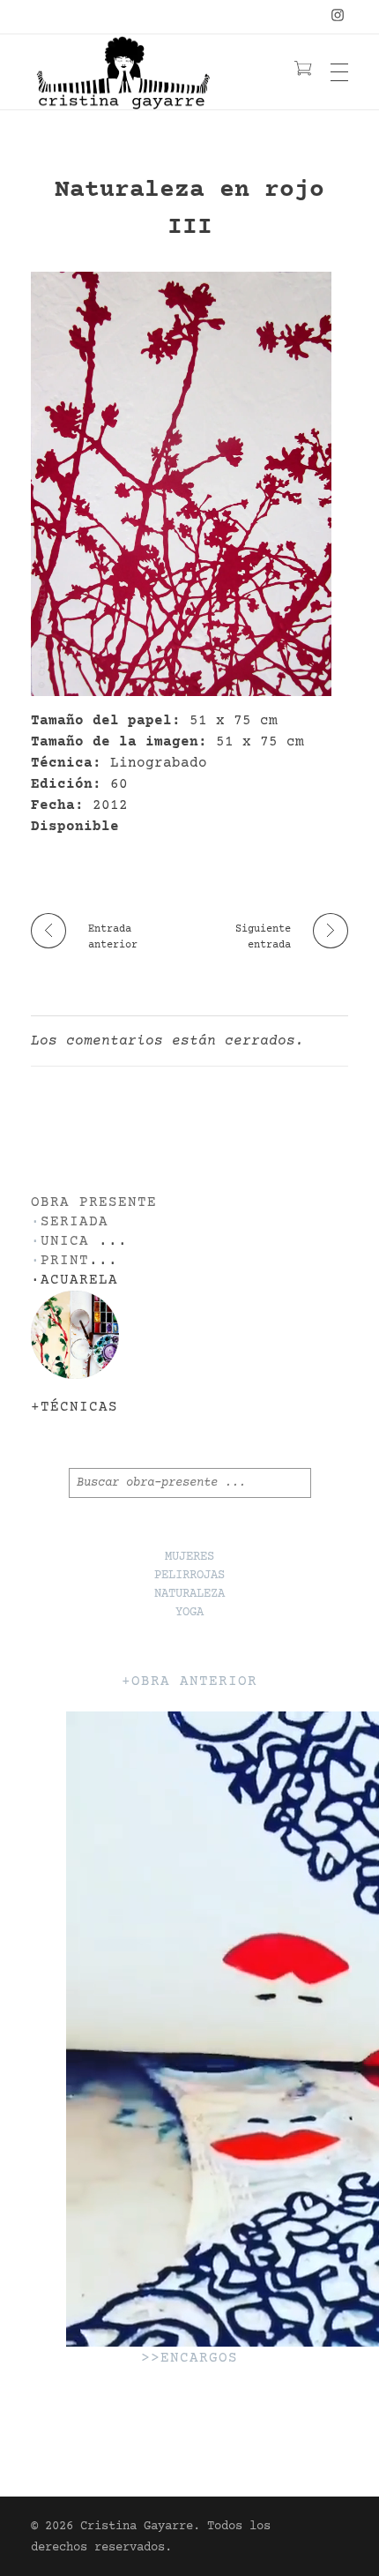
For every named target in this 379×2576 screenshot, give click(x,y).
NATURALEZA (189, 1594)
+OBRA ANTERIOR (189, 1682)
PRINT (65, 1261)
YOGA (189, 1613)
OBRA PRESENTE (94, 1203)
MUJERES (189, 1557)
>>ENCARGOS (189, 2359)
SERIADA (74, 1222)
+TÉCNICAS (74, 1408)
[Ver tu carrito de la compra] (303, 71)
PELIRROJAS (189, 1576)
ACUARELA (79, 1281)
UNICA (65, 1242)
